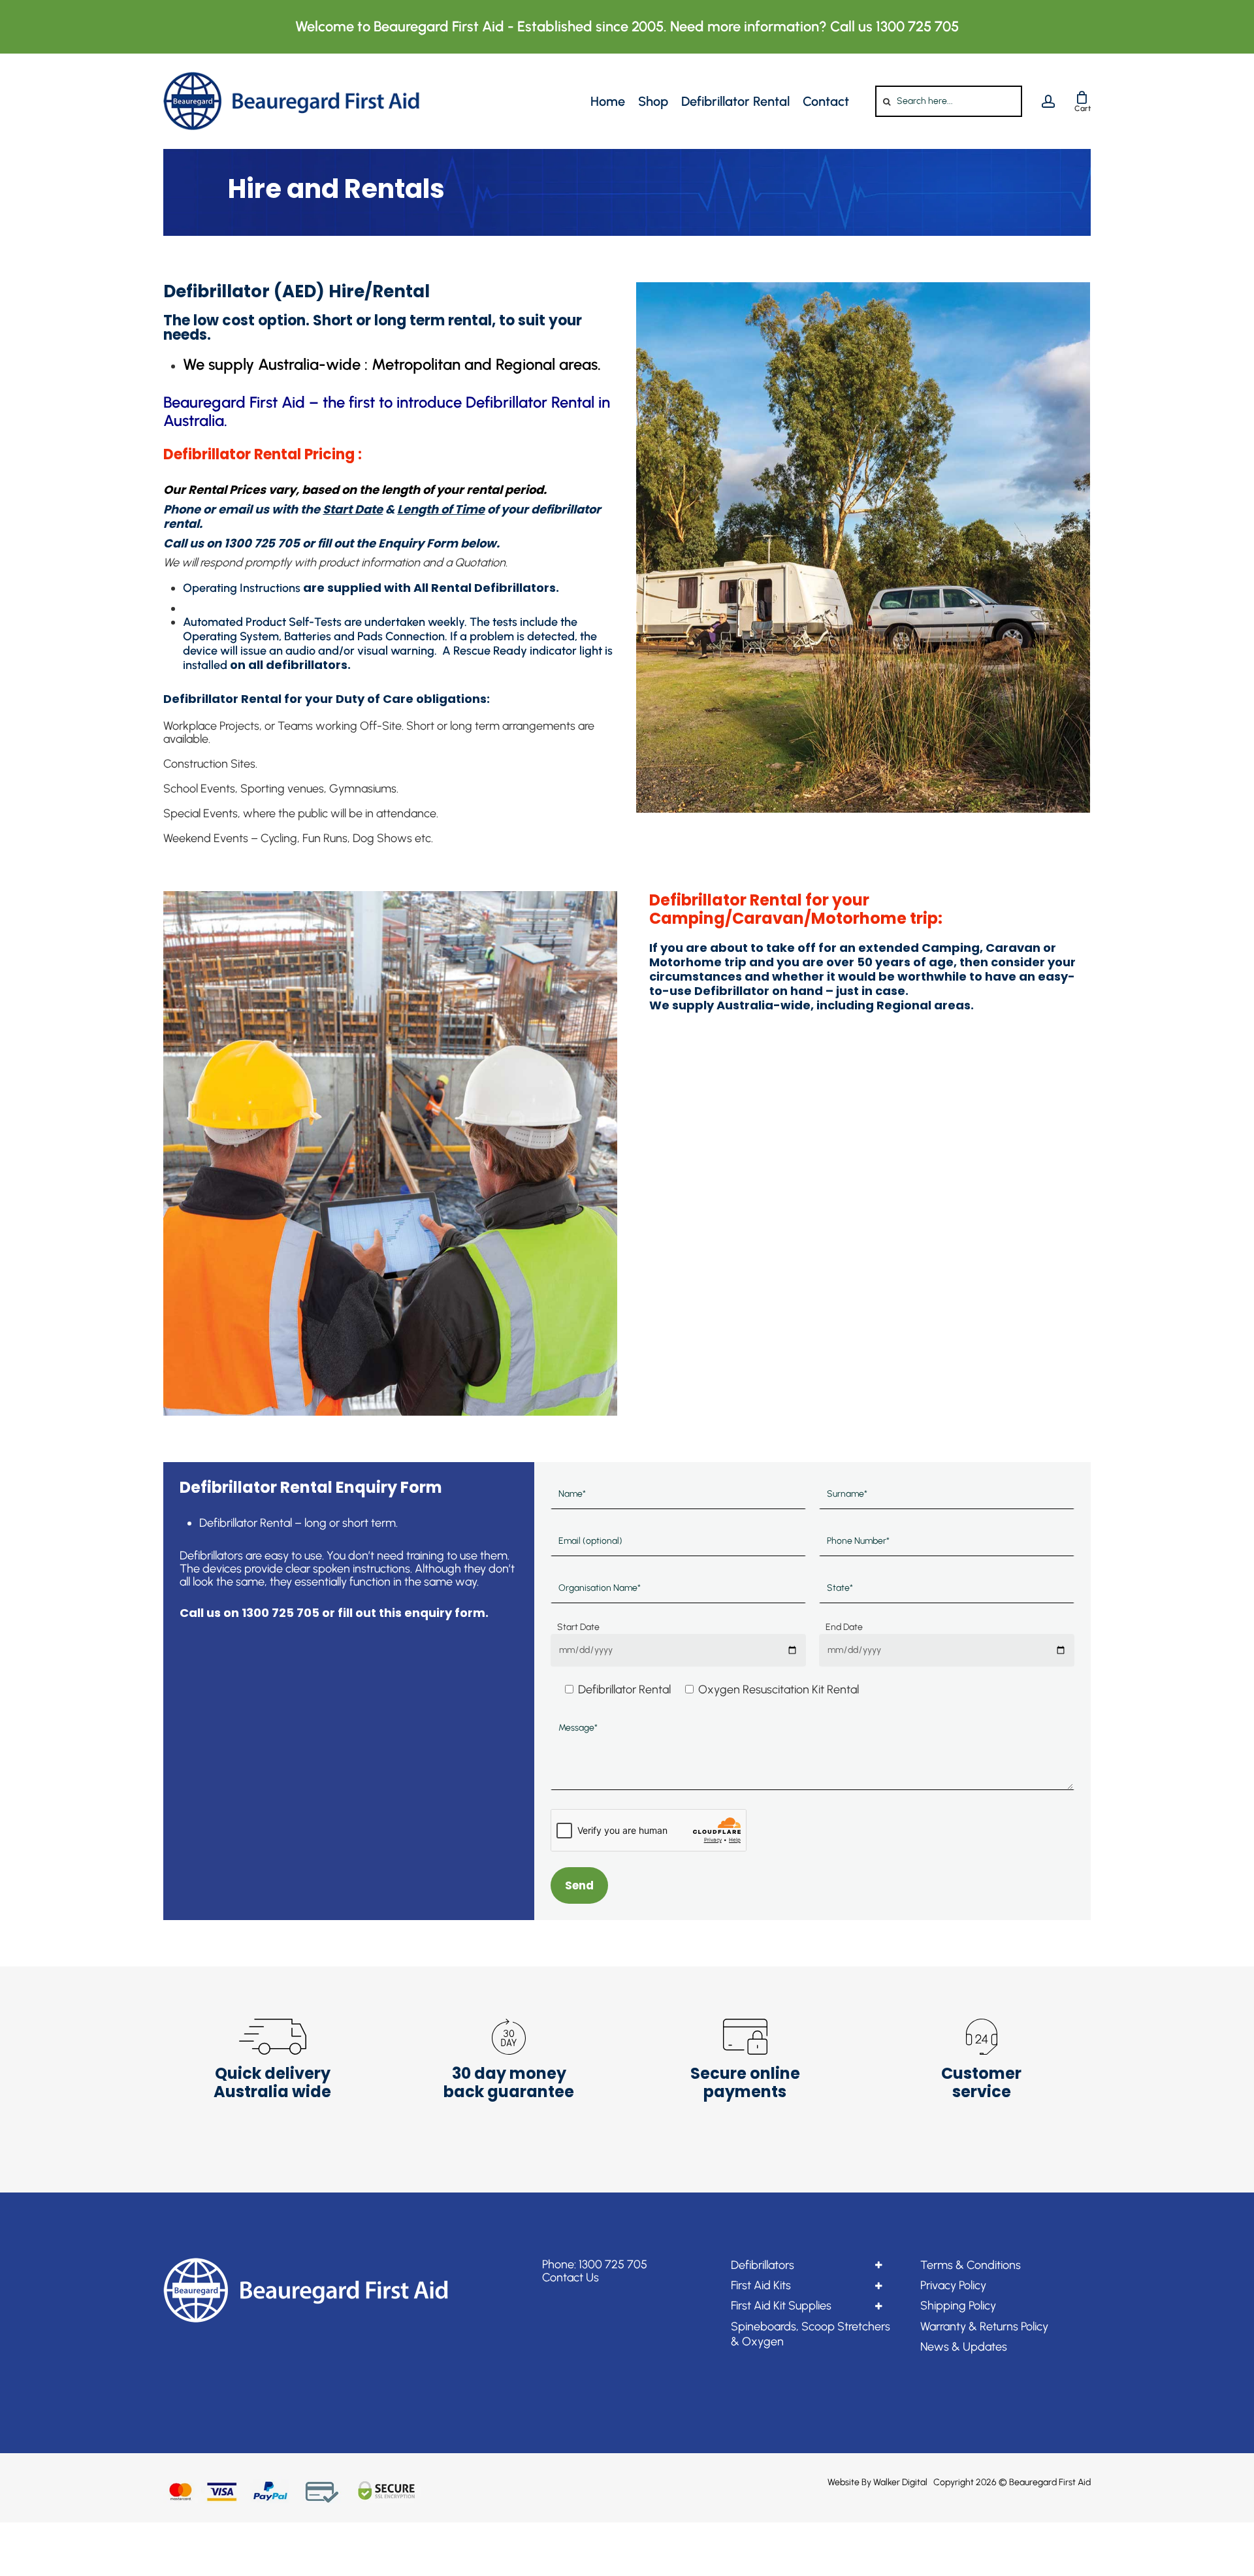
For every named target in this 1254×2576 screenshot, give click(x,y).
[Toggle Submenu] (878, 2265)
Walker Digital (900, 2482)
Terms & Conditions (971, 2265)
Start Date (578, 1627)
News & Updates (964, 2347)
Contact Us (571, 2277)
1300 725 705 (613, 2264)
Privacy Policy (953, 2285)
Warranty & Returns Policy (984, 2326)
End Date (844, 1627)
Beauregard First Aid (1050, 2482)
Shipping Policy (958, 2306)
